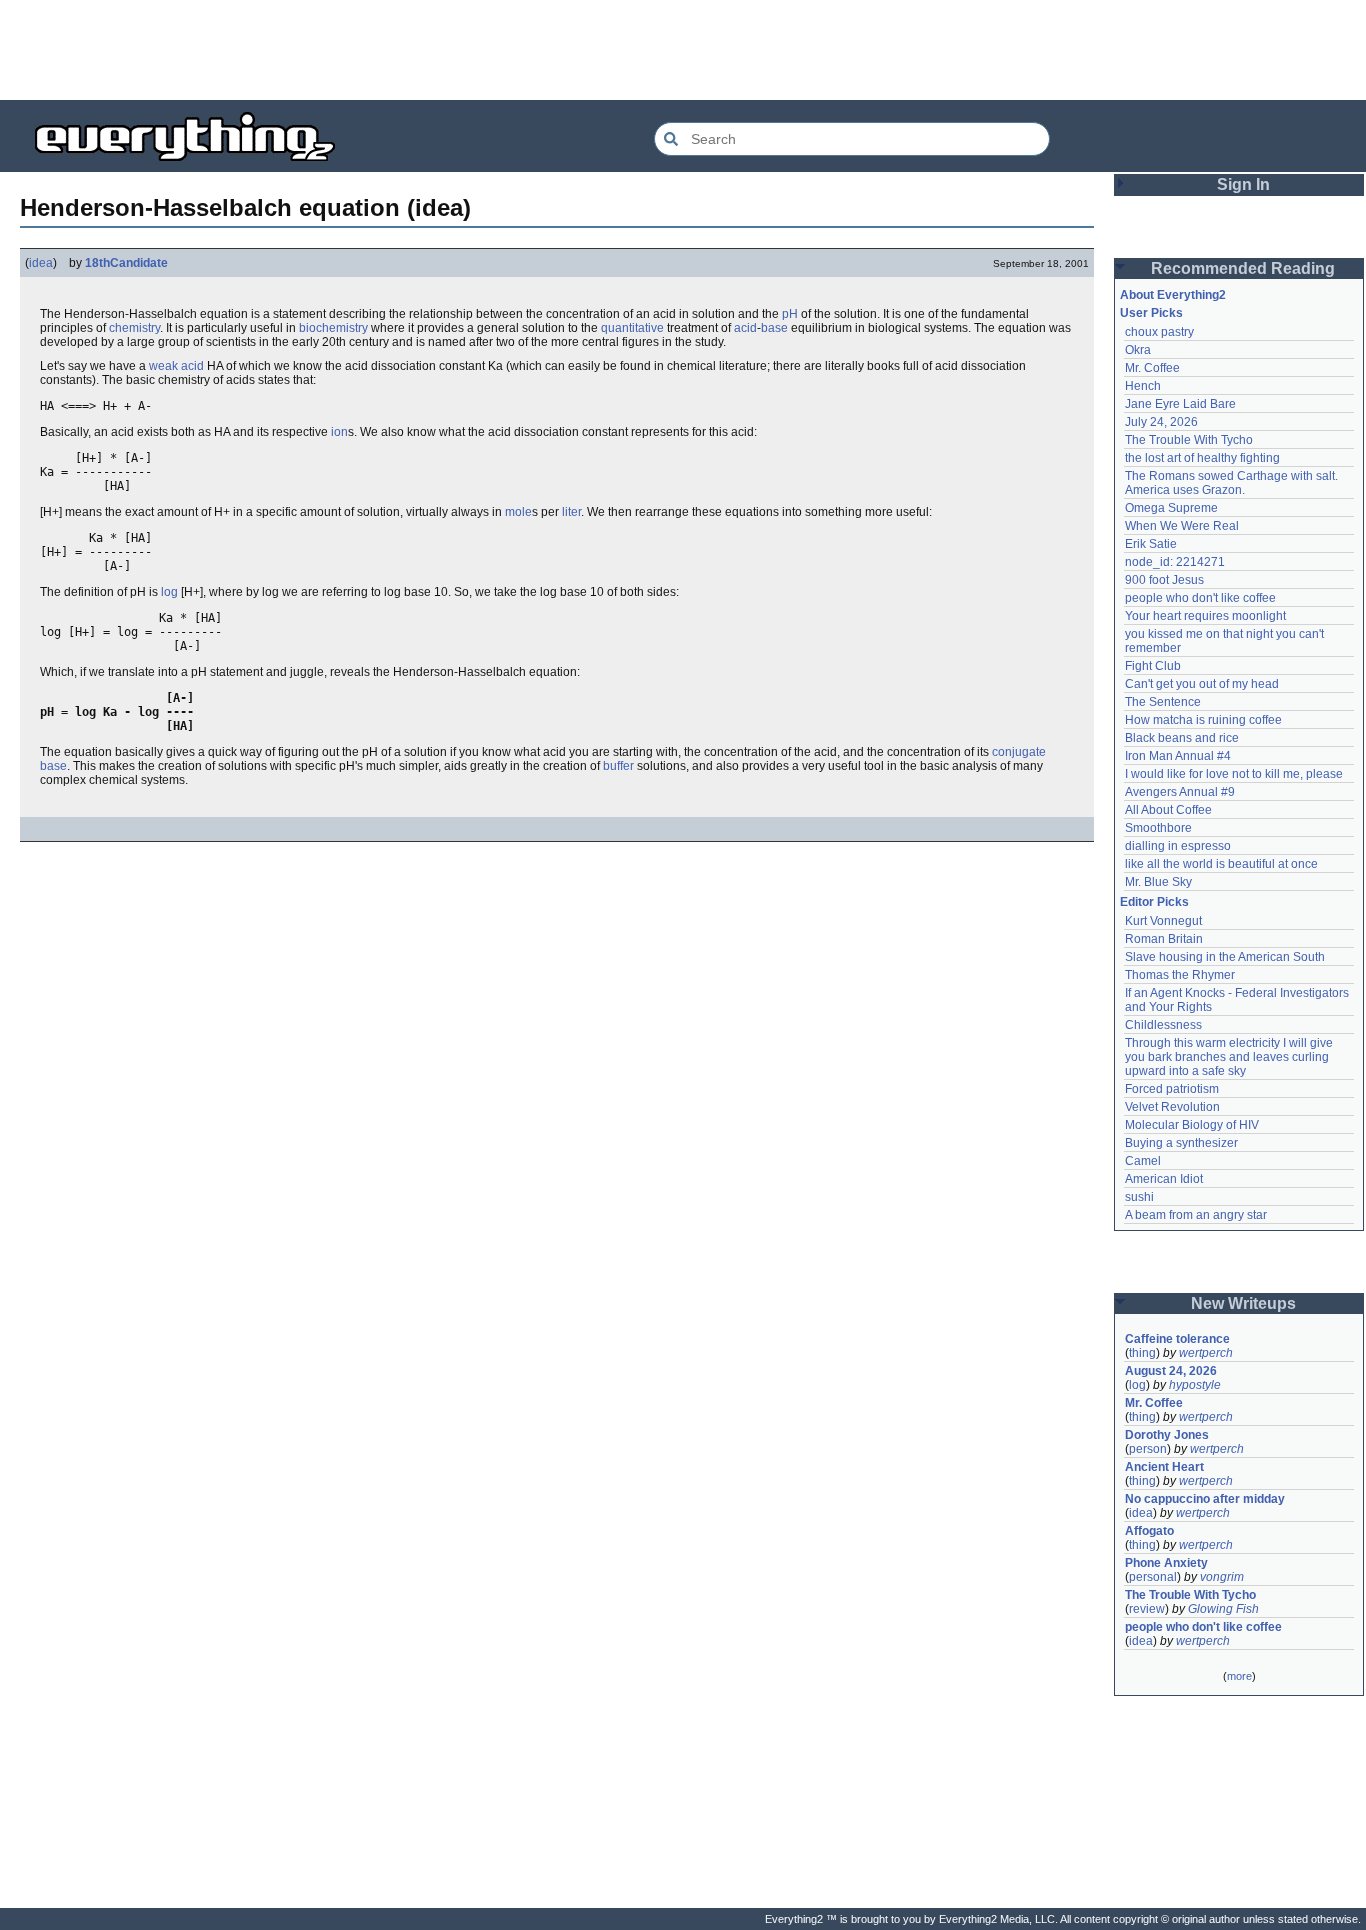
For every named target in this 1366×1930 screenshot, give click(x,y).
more (1239, 1676)
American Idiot (1164, 1179)
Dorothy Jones (1167, 1435)
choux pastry (1159, 332)
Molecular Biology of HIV (1192, 1125)
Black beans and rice (1182, 738)
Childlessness (1163, 1025)
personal (1153, 1577)
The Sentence (1163, 702)
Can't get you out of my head (1202, 684)
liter (571, 512)
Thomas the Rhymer (1180, 975)
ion (339, 432)
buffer (618, 766)
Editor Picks (1154, 902)
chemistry (134, 328)
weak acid (176, 366)
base (774, 328)
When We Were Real (1182, 526)
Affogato (1149, 1531)
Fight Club (1153, 666)
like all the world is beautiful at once (1221, 864)
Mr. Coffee (1152, 368)
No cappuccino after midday (1205, 1499)
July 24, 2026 (1161, 422)
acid (745, 328)
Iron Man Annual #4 (1178, 756)
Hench (1143, 386)
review (1147, 1609)
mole (518, 512)
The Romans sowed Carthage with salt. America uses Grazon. (1232, 483)
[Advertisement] (683, 50)
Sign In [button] (1243, 184)
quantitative (632, 328)
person (1148, 1449)
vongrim (1222, 1577)
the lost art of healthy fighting (1202, 458)
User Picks (1151, 313)
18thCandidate (126, 263)
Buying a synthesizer (1181, 1143)
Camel (1143, 1161)
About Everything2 (1173, 295)
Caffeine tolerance (1177, 1339)
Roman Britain (1164, 939)
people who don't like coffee (1200, 598)
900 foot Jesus (1164, 580)
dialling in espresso (1178, 846)
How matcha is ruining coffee (1203, 720)
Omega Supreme (1171, 508)
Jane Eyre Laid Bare (1180, 404)
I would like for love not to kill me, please (1234, 774)
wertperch (1206, 1353)
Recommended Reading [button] (1243, 268)
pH (790, 314)
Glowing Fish (1223, 1609)
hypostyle (1195, 1385)
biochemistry (333, 328)
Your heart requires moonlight (1205, 616)
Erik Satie (1151, 544)
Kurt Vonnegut (1163, 921)
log (169, 592)
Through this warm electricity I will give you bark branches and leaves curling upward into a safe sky (1230, 1057)
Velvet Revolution (1172, 1107)
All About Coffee (1168, 810)
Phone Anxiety (1166, 1563)
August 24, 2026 (1171, 1371)
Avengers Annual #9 (1180, 792)
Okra (1138, 350)
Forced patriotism (1172, 1089)
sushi (1139, 1197)
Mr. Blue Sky (1158, 882)
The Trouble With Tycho (1189, 440)
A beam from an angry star (1196, 1215)
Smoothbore (1158, 828)
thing (1142, 1353)
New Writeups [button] (1243, 1303)
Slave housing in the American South (1225, 957)
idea (41, 263)
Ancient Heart (1164, 1467)
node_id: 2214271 (1175, 562)
